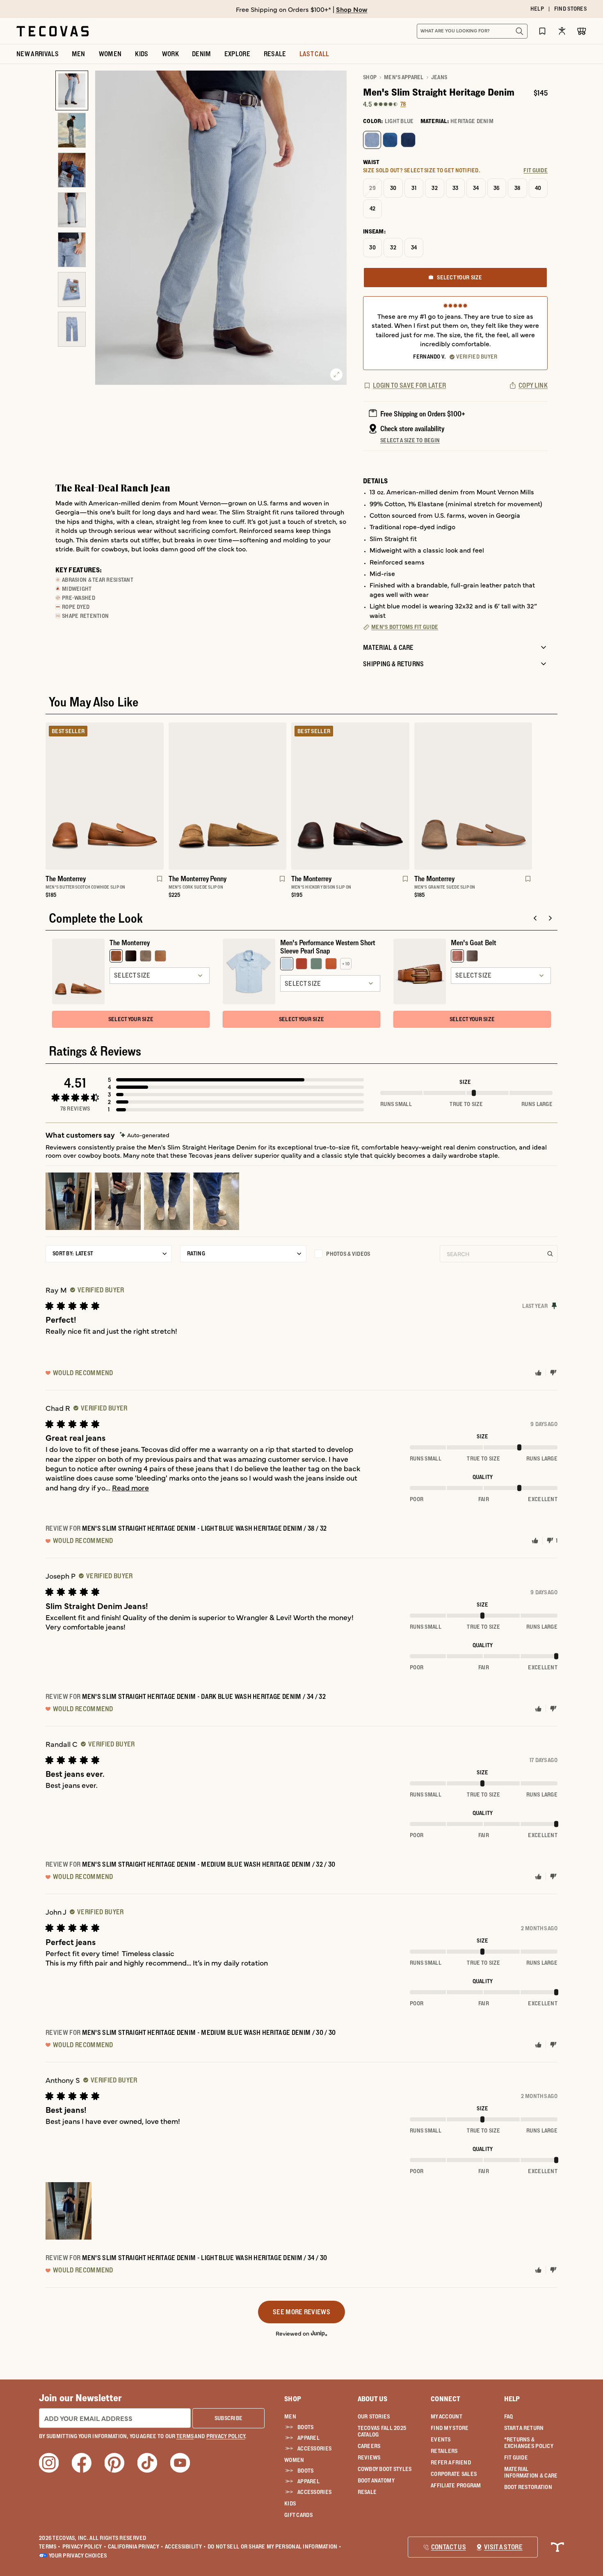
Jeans (439, 77)
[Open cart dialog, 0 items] (582, 31)
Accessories (314, 2448)
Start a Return (524, 2428)
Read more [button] (130, 1487)
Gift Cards (298, 2515)
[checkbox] (373, 1254)
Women (294, 2460)
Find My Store (450, 2428)
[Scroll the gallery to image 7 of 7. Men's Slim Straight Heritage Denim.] (72, 329)
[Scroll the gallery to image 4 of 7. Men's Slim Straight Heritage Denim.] (72, 210)
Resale (367, 2492)
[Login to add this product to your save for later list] (159, 883)
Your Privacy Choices (78, 2555)
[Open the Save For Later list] (542, 31)
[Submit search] (519, 31)
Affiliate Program (456, 2485)
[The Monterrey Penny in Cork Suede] (228, 796)
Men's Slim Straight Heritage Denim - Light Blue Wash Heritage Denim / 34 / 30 (205, 2258)
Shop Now (352, 9)
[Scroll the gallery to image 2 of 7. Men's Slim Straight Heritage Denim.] (72, 130)
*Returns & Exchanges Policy (529, 2443)
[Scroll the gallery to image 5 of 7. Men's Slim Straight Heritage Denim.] (72, 250)
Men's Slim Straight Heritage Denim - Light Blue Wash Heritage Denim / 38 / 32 (204, 1528)
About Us (373, 2399)
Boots (305, 2427)
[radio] (372, 140)
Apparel (308, 2438)
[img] (145, 1135)
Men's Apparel (404, 77)
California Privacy (136, 2546)
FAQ (509, 2416)
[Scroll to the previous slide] (535, 918)
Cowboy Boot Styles (385, 2469)
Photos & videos (348, 1254)
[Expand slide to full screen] (336, 375)
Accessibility (185, 2546)
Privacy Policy (84, 2546)
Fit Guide (516, 2457)
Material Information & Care (531, 2472)
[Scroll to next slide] (550, 918)
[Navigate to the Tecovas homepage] (53, 31)
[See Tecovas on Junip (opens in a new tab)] (319, 2333)
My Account (447, 2416)
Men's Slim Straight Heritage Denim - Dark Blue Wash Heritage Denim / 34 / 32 (204, 1696)
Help (512, 2399)
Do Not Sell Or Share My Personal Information (275, 2546)
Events (441, 2439)
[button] (236, 1080)
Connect (445, 2399)
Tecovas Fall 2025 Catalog (382, 2431)
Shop (370, 77)
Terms (50, 2546)
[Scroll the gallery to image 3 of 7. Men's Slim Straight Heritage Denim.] (72, 170)
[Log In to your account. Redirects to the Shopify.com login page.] (562, 31)
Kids (290, 2503)
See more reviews (301, 2312)
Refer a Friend (451, 2462)
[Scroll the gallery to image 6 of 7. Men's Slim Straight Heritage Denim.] (72, 289)
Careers (369, 2446)
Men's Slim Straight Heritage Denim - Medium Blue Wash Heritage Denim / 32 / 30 (209, 1864)
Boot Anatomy (376, 2480)
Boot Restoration (528, 2487)
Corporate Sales (454, 2474)
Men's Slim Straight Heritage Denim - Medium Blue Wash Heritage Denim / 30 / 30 (209, 2032)
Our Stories (374, 2416)
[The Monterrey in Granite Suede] (473, 796)
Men (290, 2416)
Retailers (444, 2451)
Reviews (369, 2457)
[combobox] (463, 31)
